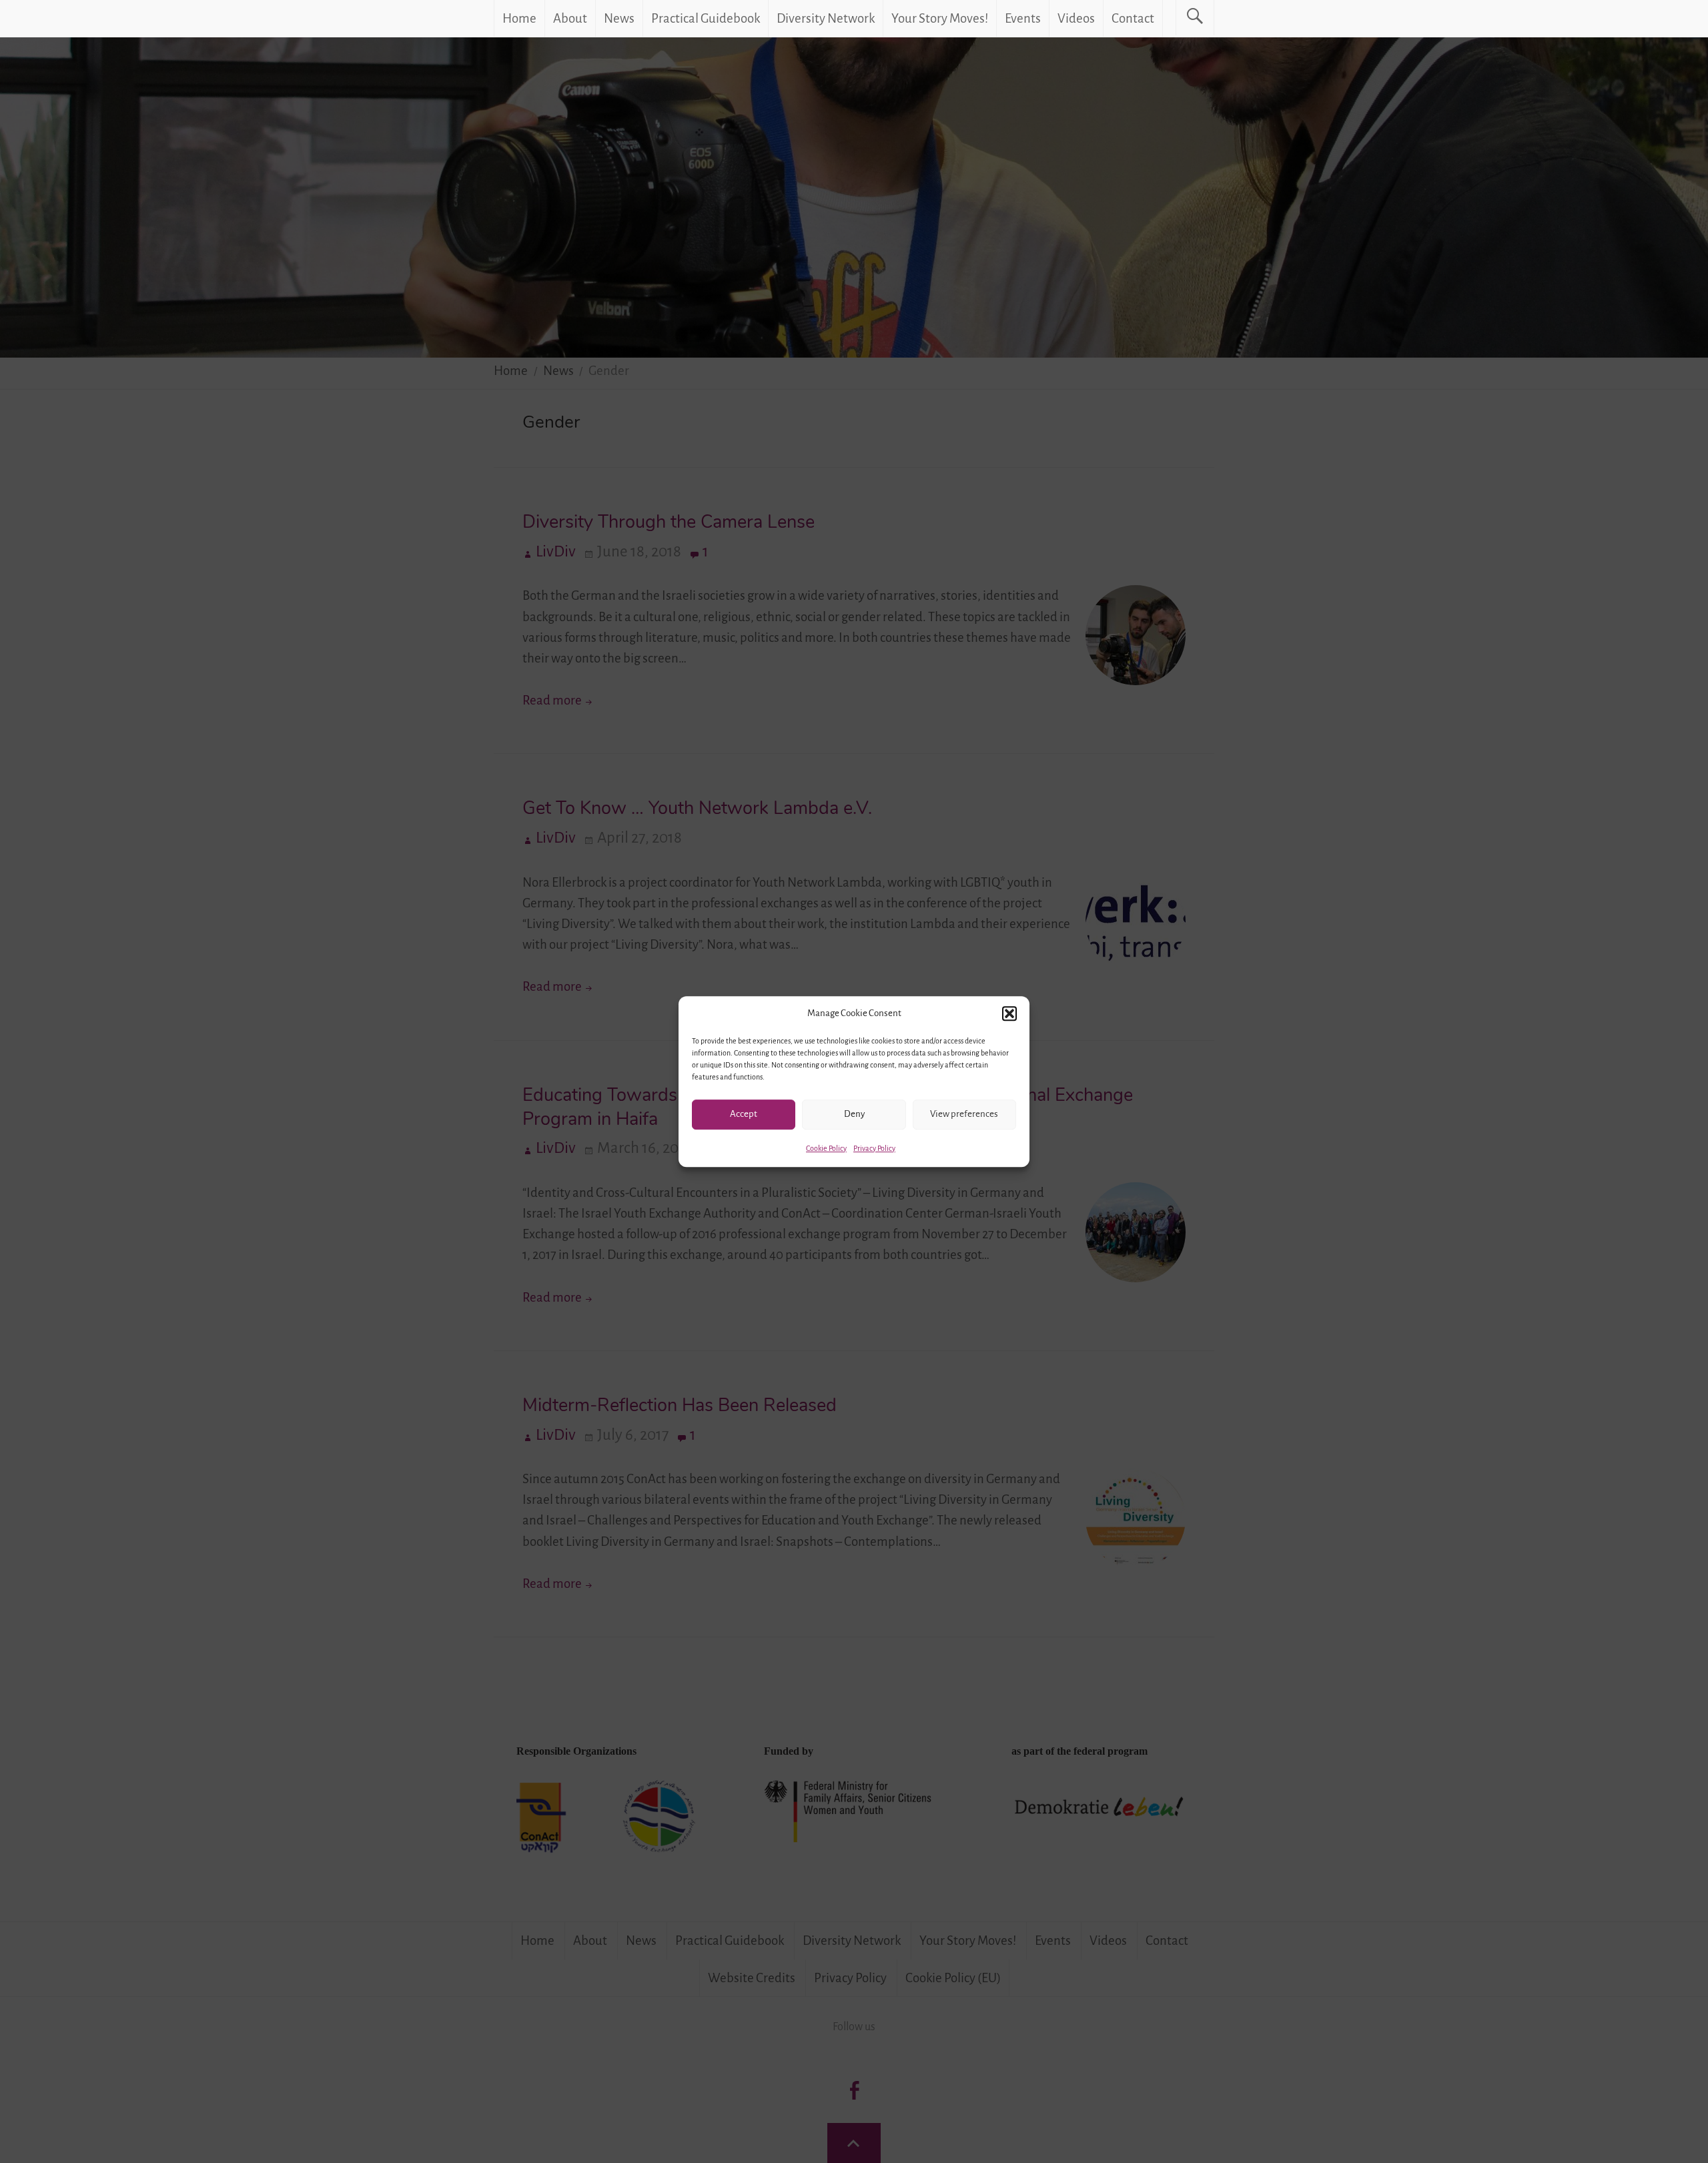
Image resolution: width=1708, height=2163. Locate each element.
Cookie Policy (826, 1148)
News (619, 18)
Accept (744, 1114)
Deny (854, 1114)
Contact (1133, 18)
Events (1023, 18)
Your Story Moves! (940, 18)
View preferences (964, 1114)
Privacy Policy (874, 1148)
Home (519, 18)
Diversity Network (826, 18)
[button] (1009, 1013)
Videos (1076, 18)
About (570, 18)
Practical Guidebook (706, 18)
